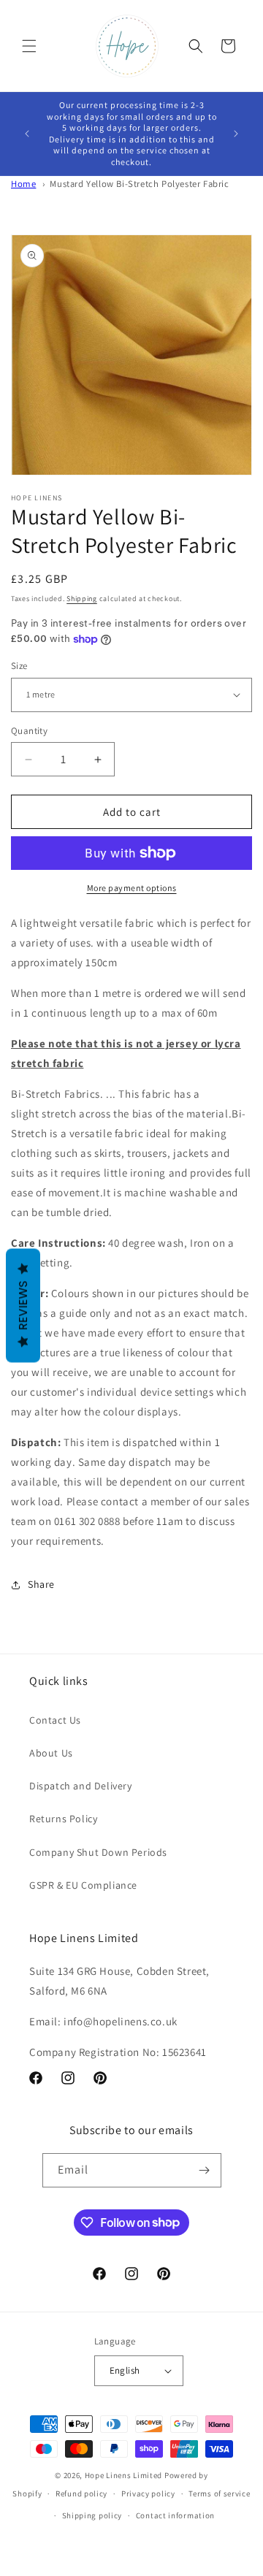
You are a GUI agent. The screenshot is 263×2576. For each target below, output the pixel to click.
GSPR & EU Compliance (83, 1885)
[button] (29, 46)
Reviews (23, 1305)
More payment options (132, 888)
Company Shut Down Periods (98, 1852)
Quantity (29, 731)
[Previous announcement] (27, 134)
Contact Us (55, 1720)
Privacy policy (148, 2493)
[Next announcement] (236, 134)
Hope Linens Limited (123, 2475)
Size (19, 666)
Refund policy (81, 2493)
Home (23, 184)
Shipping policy (92, 2515)
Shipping (82, 599)
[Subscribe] (205, 2170)
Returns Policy (63, 1819)
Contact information (175, 2515)
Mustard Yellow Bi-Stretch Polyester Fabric (139, 184)
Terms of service (219, 2493)
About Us (51, 1753)
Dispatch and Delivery (81, 1786)
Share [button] (41, 1584)
